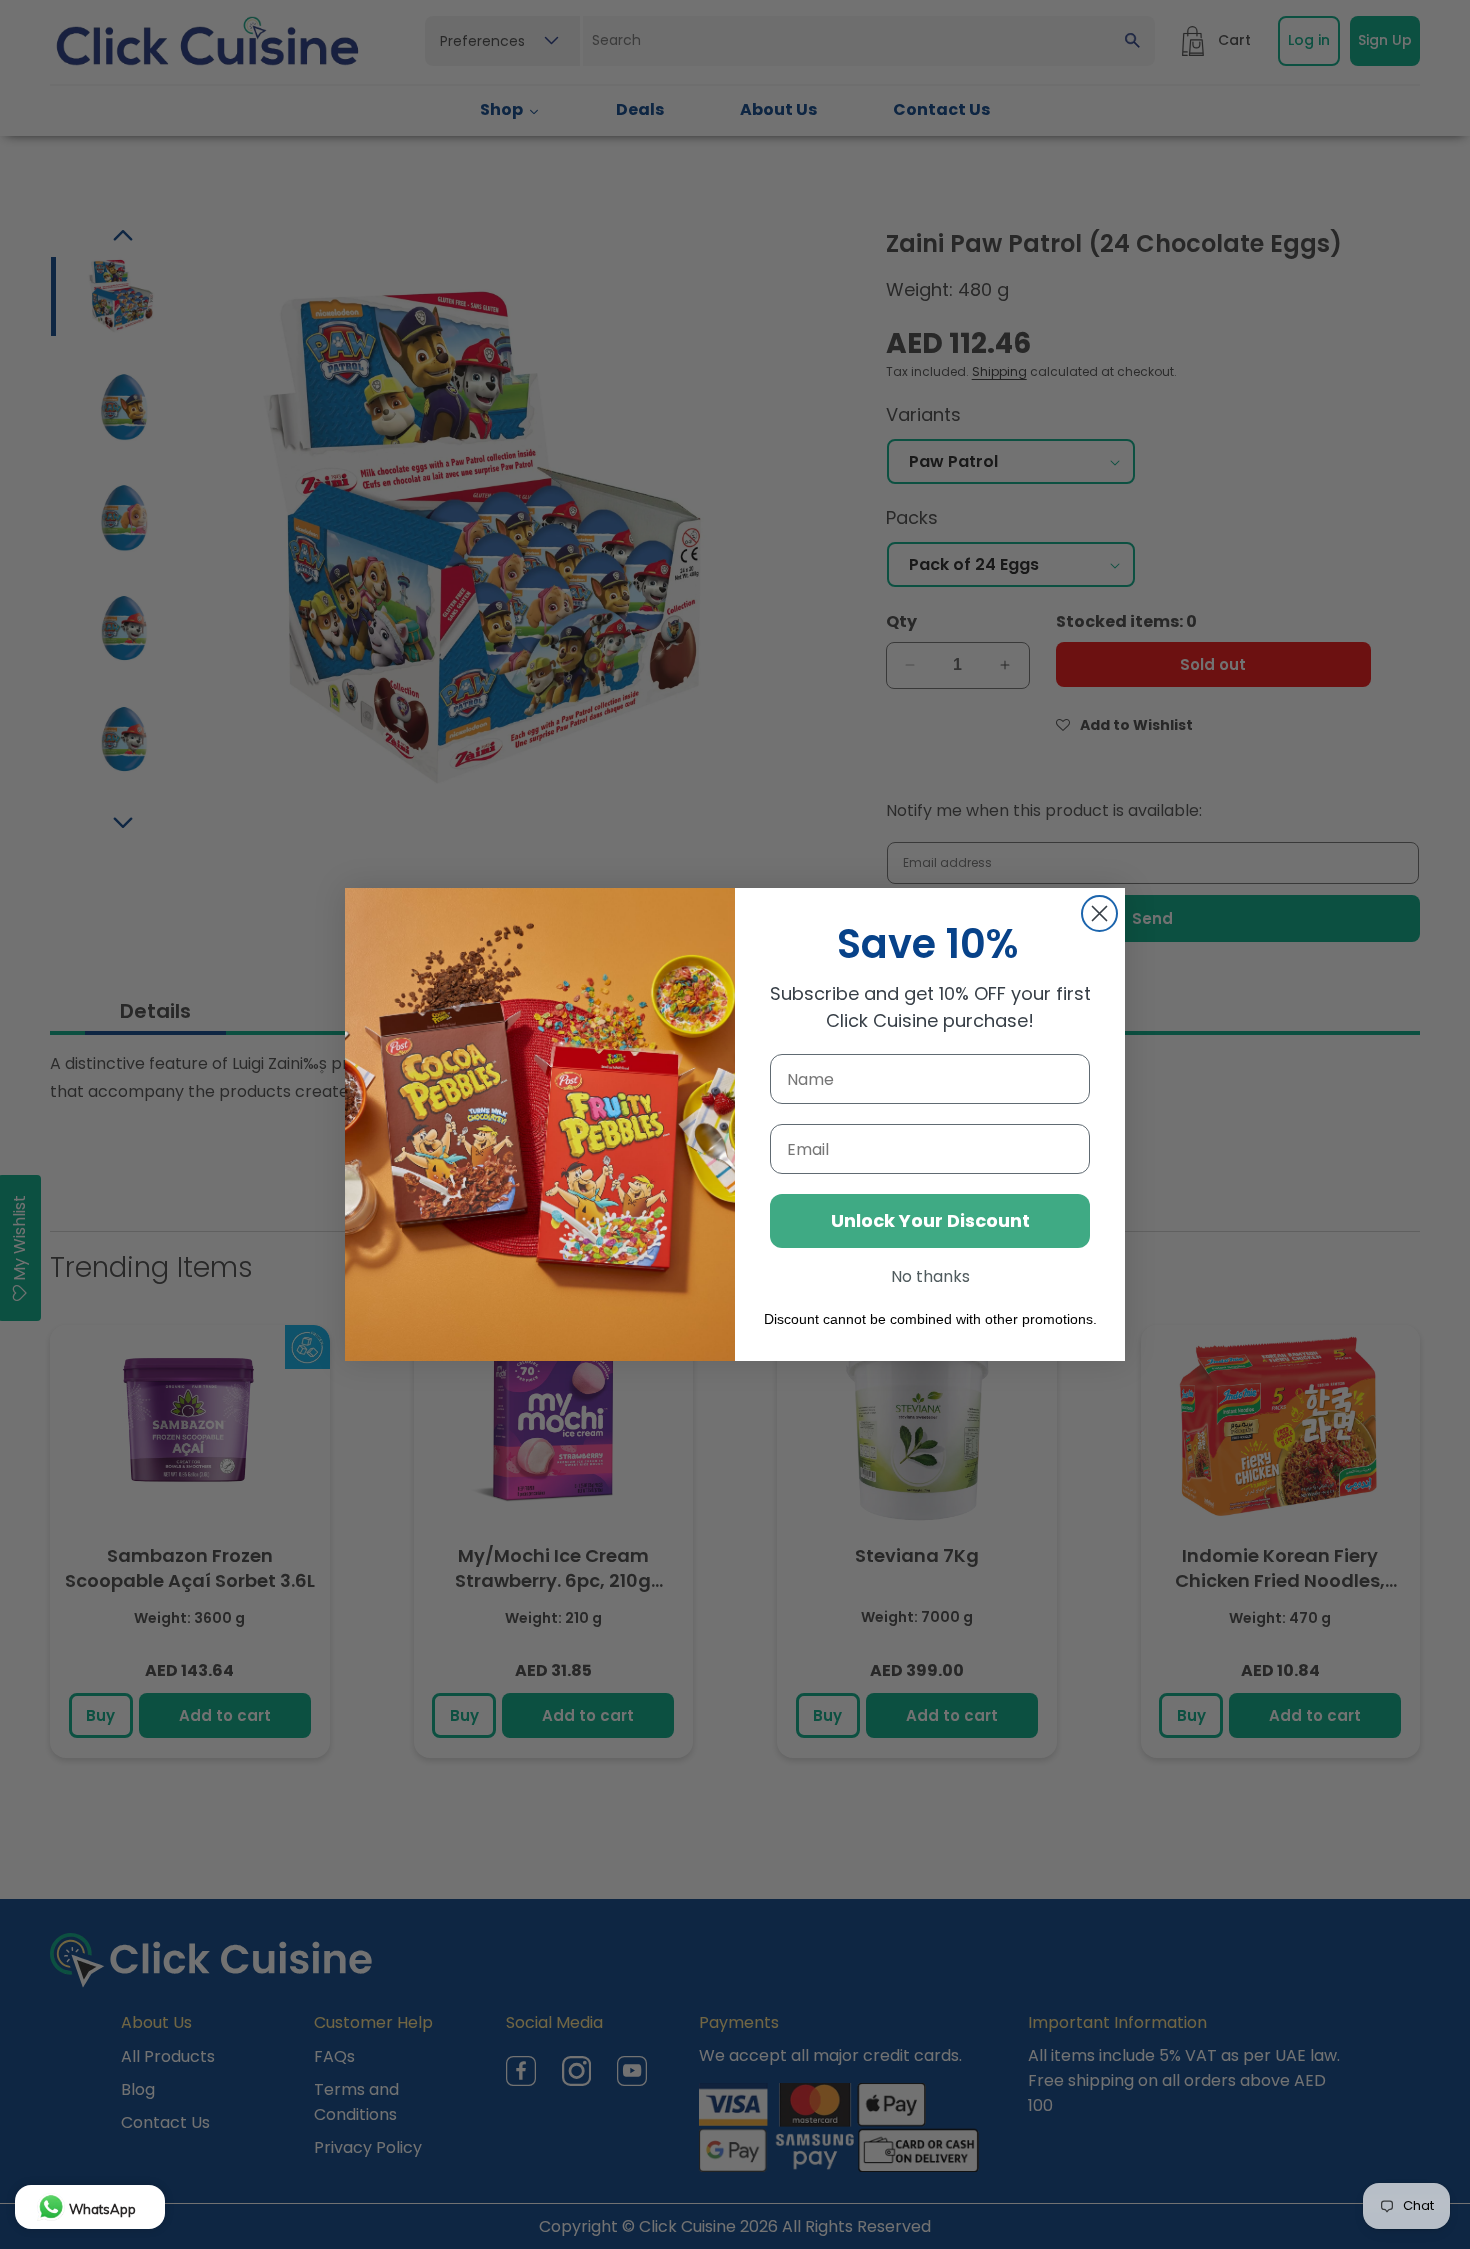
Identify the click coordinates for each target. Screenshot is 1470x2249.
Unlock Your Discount (930, 1220)
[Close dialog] (1099, 913)
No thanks (930, 1276)
